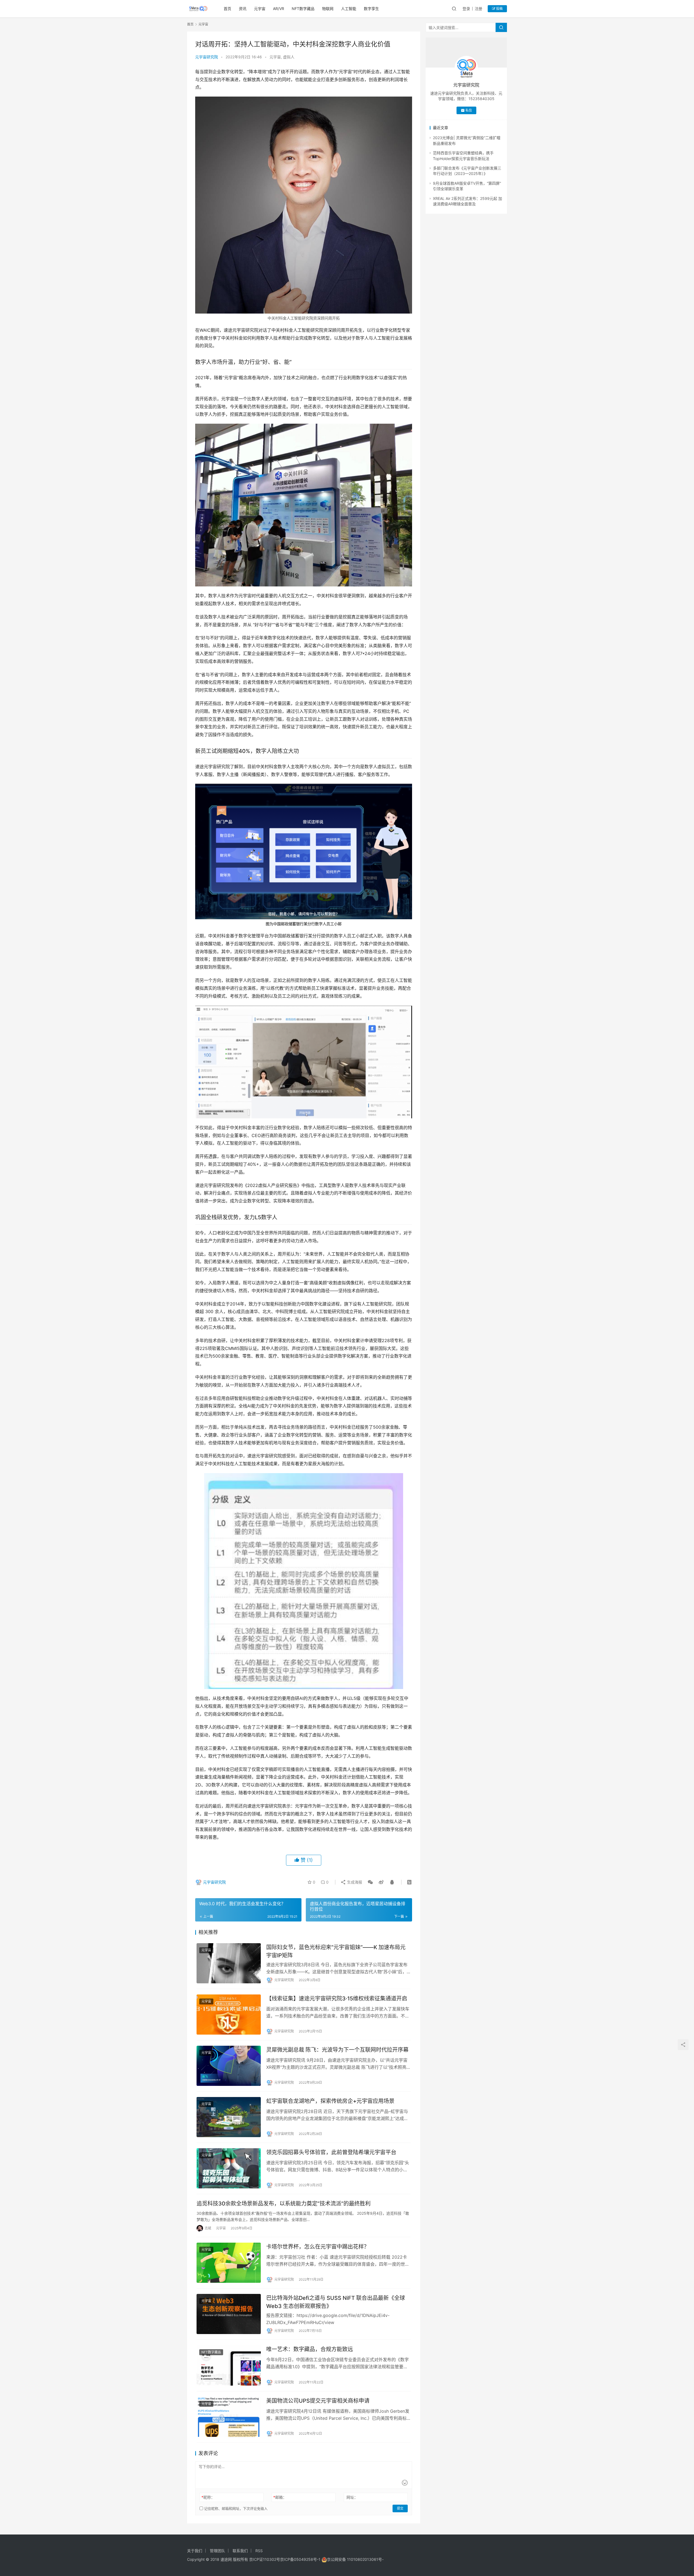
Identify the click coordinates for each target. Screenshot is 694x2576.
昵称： (208, 2497)
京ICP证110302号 (265, 2559)
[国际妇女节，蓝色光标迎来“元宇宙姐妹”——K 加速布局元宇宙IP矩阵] (229, 1963)
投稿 (499, 9)
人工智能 (349, 9)
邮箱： (280, 2497)
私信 (469, 110)
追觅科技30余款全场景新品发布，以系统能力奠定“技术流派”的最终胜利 (284, 2204)
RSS (259, 2551)
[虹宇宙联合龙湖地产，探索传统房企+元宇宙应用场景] (229, 2117)
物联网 (328, 9)
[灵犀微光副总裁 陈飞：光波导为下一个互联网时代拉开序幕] (229, 2066)
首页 (227, 9)
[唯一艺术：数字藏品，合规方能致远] (229, 2365)
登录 (466, 9)
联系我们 (240, 2551)
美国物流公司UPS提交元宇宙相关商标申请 (318, 2401)
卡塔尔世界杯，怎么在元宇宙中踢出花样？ (318, 2247)
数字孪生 (371, 9)
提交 (400, 2508)
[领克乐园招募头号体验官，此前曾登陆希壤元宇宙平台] (229, 2168)
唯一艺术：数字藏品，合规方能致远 (310, 2349)
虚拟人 (289, 57)
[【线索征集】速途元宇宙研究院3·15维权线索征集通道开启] (229, 2015)
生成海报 (354, 1882)
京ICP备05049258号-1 (301, 2559)
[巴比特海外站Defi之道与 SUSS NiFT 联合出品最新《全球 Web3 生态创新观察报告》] (229, 2314)
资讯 (243, 9)
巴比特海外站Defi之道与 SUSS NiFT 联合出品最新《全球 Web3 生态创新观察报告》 (336, 2302)
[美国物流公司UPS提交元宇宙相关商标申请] (229, 2417)
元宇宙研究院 (207, 57)
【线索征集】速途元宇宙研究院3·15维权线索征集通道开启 (337, 1999)
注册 (478, 9)
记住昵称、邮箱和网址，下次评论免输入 (235, 2508)
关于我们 (195, 2551)
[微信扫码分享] (370, 1882)
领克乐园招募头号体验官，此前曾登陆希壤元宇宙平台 (331, 2152)
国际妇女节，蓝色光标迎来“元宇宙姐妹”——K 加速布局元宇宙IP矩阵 (336, 1951)
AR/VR (279, 9)
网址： (352, 2497)
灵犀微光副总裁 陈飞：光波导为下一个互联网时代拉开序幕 (337, 2050)
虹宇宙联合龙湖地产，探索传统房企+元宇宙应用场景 (330, 2101)
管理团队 (217, 2551)
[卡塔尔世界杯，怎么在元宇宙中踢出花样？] (229, 2263)
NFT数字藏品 (303, 9)
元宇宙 (260, 9)
